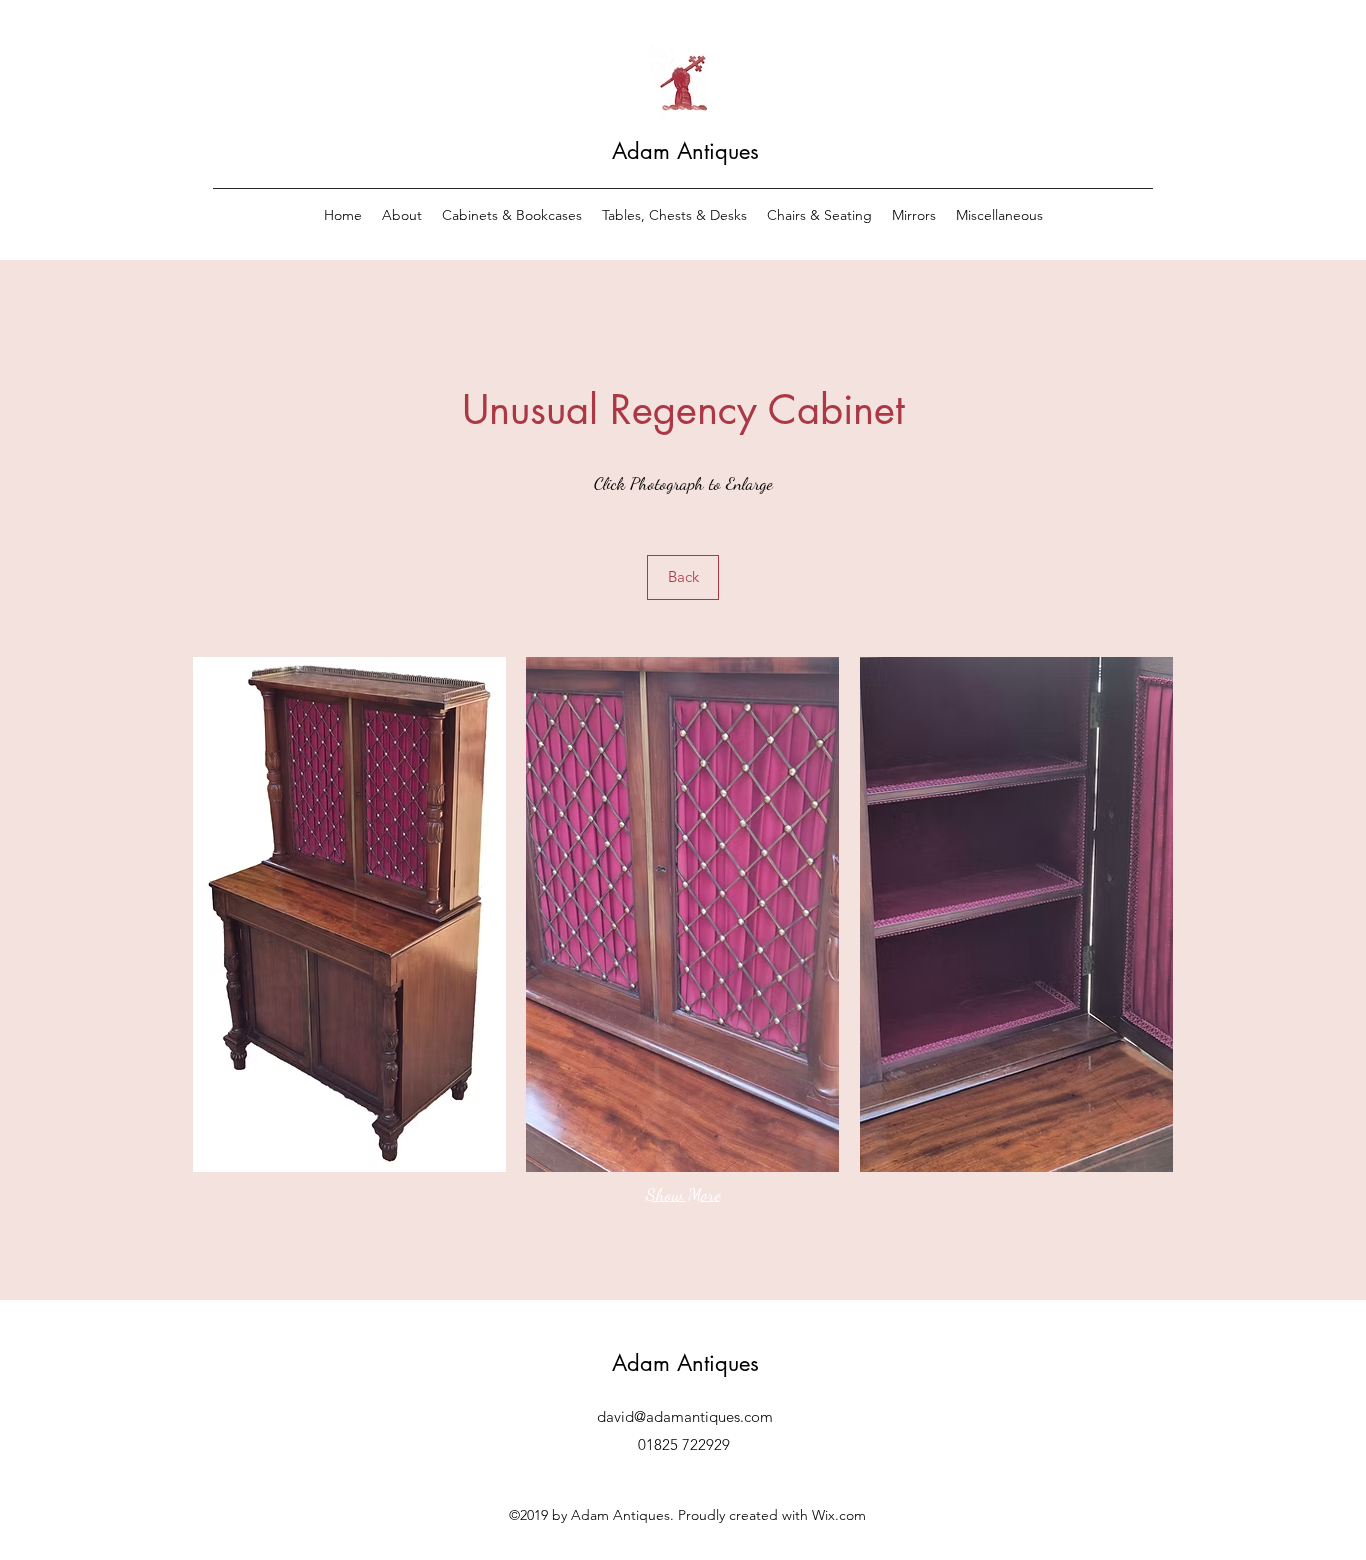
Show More (683, 1194)
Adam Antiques (685, 151)
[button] (349, 914)
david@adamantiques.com (685, 1416)
